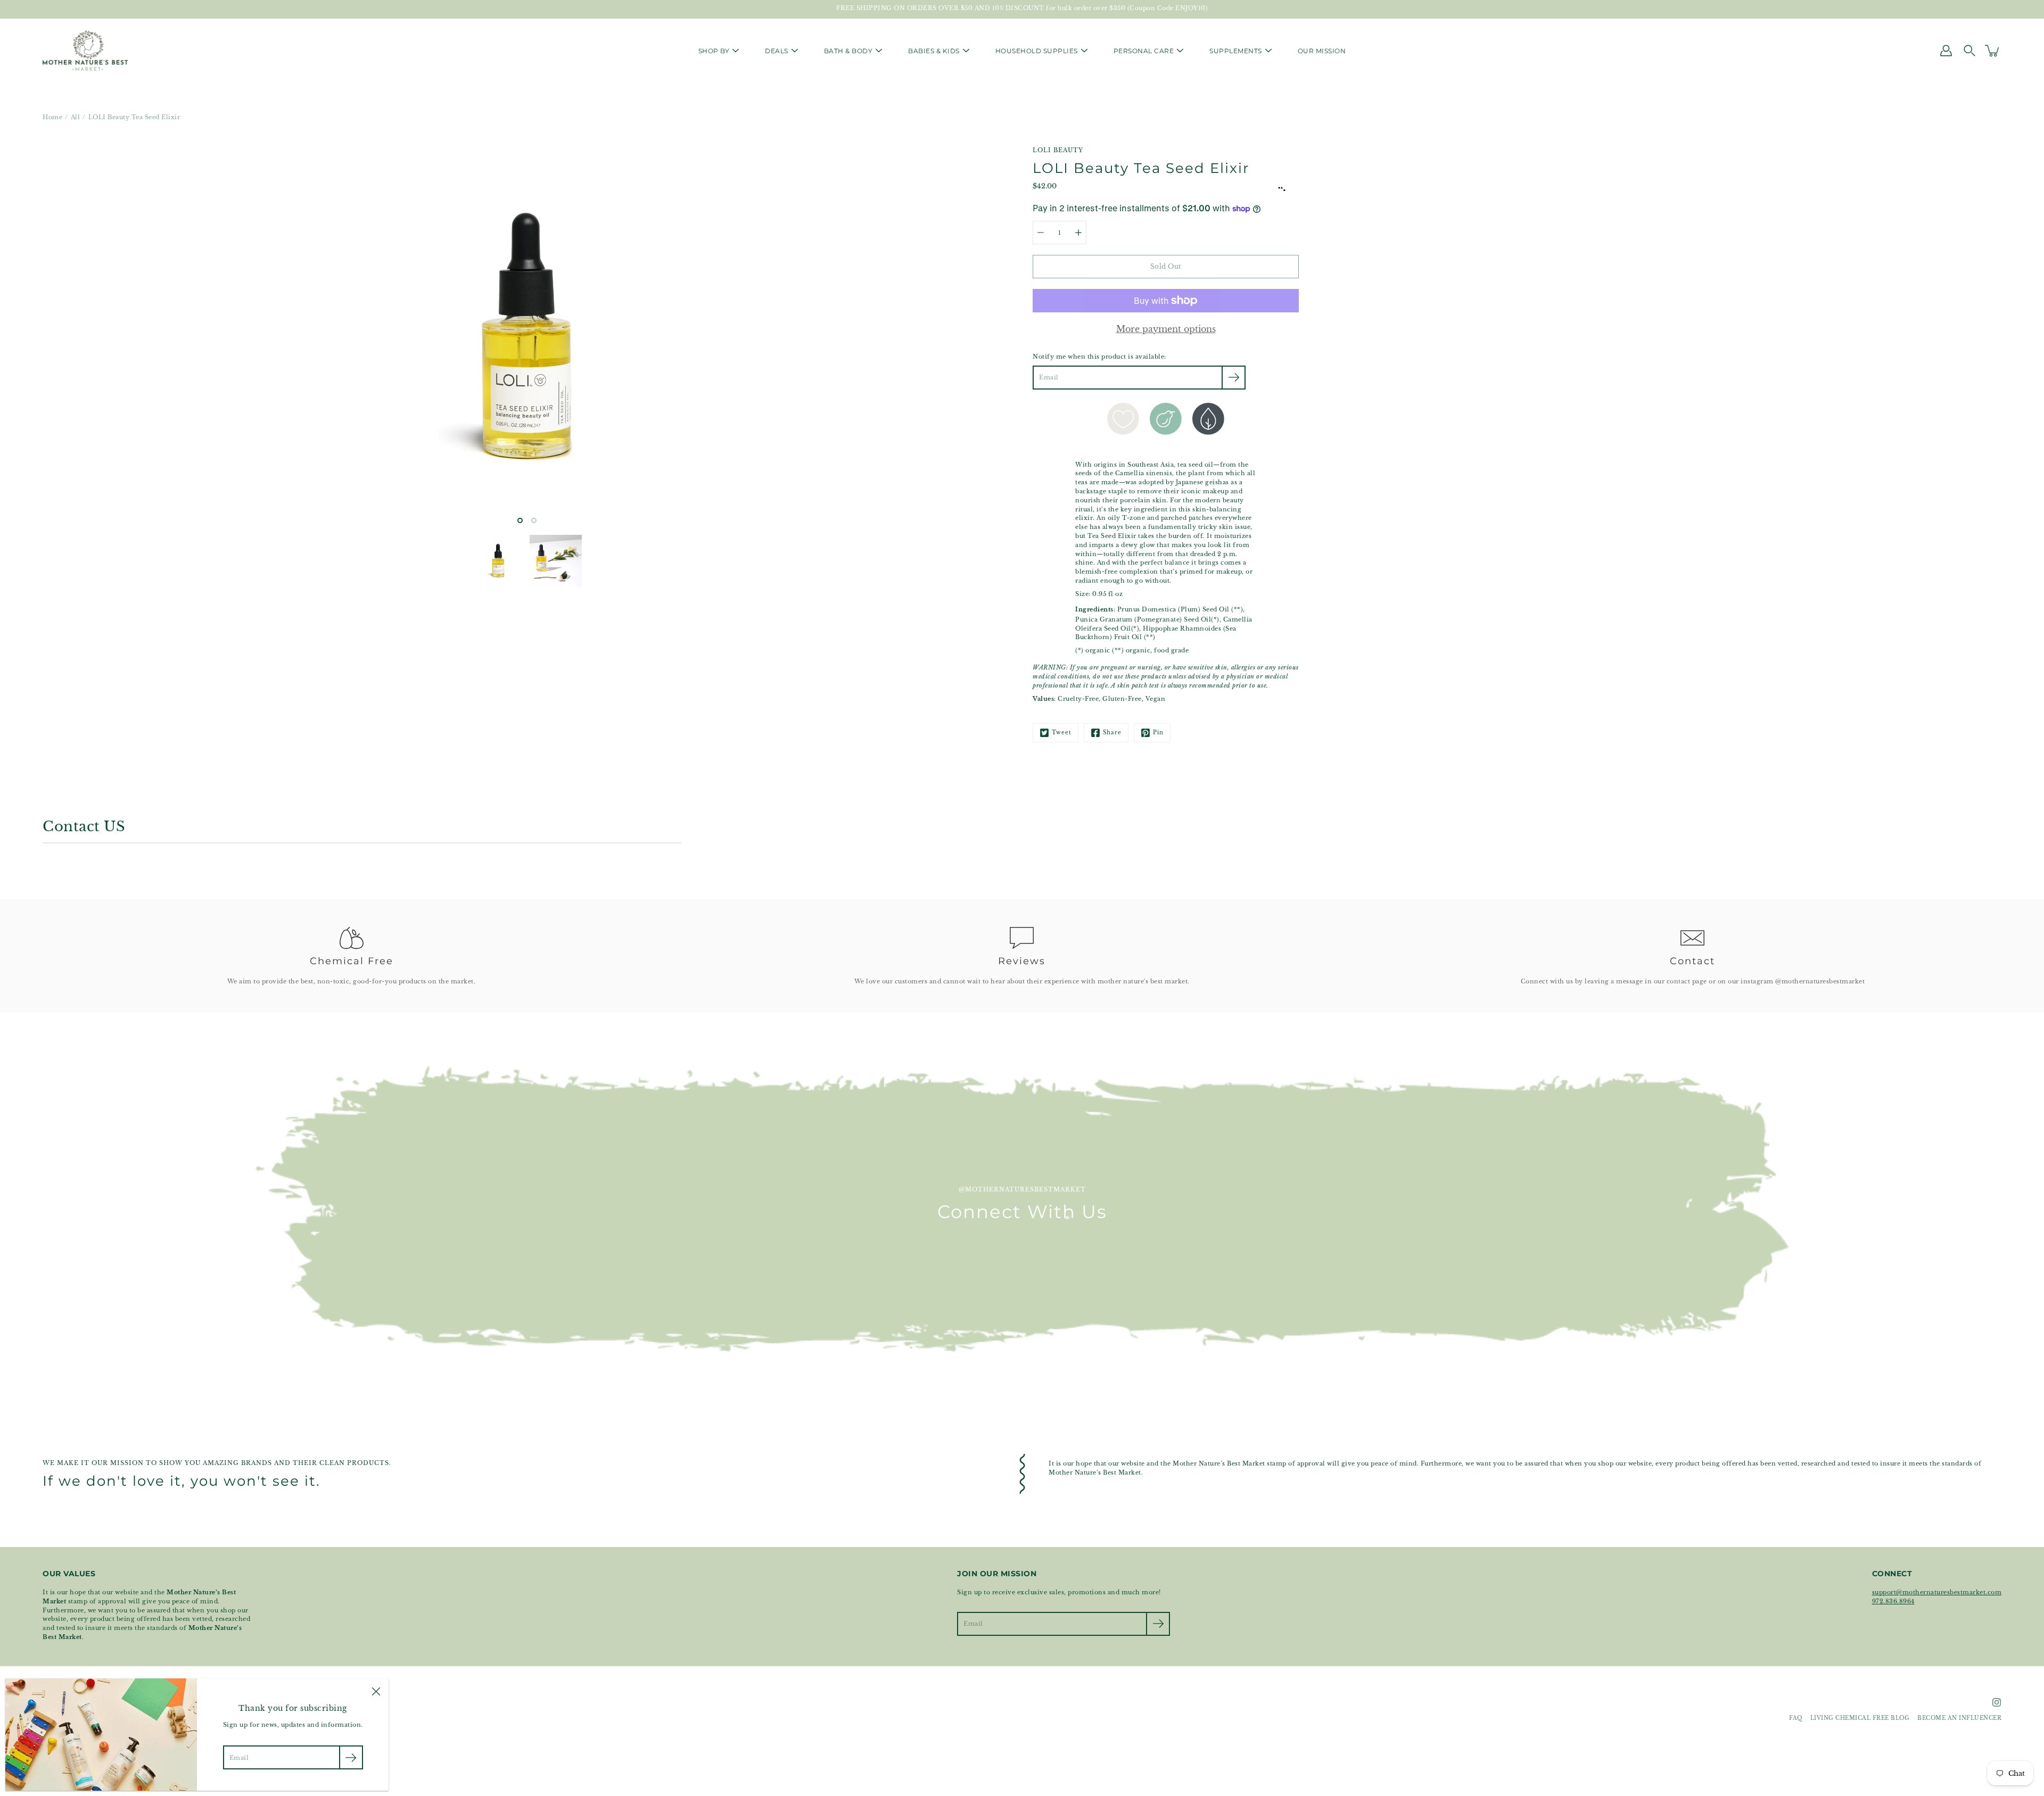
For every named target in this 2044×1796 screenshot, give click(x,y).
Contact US (84, 826)
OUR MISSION (1322, 51)
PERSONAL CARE (1144, 51)
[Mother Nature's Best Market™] (85, 51)
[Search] (1969, 51)
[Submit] (1158, 1624)
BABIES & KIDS (934, 51)
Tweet (1062, 733)
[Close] (376, 1691)
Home (52, 117)
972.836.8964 (1893, 1601)
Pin (1158, 733)
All (76, 117)
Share (1112, 733)
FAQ (1796, 1718)
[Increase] (1078, 233)
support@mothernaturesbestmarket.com (1937, 1592)
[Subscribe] (1234, 378)
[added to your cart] (1993, 51)
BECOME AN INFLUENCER (1959, 1718)
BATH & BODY (848, 51)
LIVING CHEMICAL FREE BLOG (1860, 1718)
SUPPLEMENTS (1236, 51)
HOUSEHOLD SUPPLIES (1037, 51)
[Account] (1946, 51)
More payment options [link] (1166, 329)
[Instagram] (1997, 1702)
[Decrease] (1041, 233)
